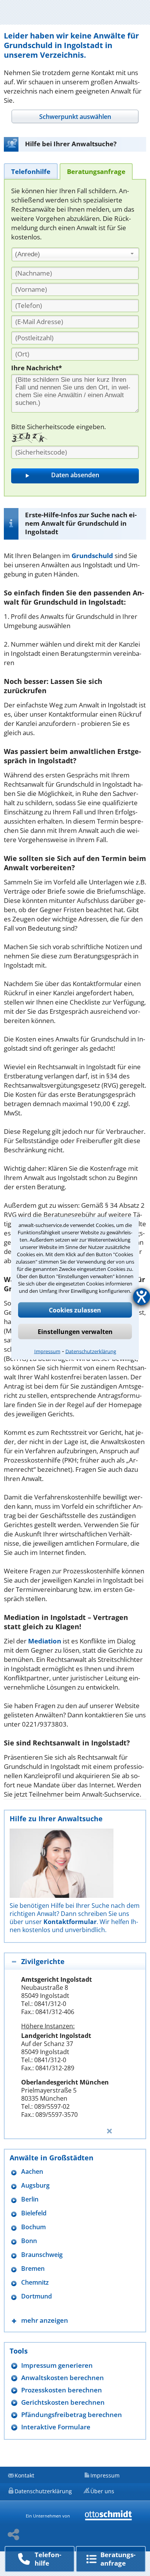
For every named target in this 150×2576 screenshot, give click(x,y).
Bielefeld (34, 2213)
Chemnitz (35, 2283)
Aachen (32, 2172)
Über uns (102, 2491)
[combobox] (75, 254)
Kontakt (24, 2475)
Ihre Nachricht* (37, 368)
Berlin (30, 2199)
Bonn (29, 2241)
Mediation (45, 1641)
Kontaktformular (70, 1922)
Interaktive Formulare (56, 2427)
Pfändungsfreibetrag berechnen (72, 2415)
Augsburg (35, 2186)
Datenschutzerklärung (91, 1351)
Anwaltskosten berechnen (62, 2378)
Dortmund (37, 2296)
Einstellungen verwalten (75, 1331)
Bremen (33, 2269)
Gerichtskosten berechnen (63, 2402)
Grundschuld (92, 556)
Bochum (33, 2227)
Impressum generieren (57, 2365)
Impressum (47, 1351)
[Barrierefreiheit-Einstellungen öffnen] (142, 1297)
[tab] (75, 116)
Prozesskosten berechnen (62, 2390)
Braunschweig (42, 2255)
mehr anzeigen (45, 2320)
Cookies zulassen (75, 1310)
